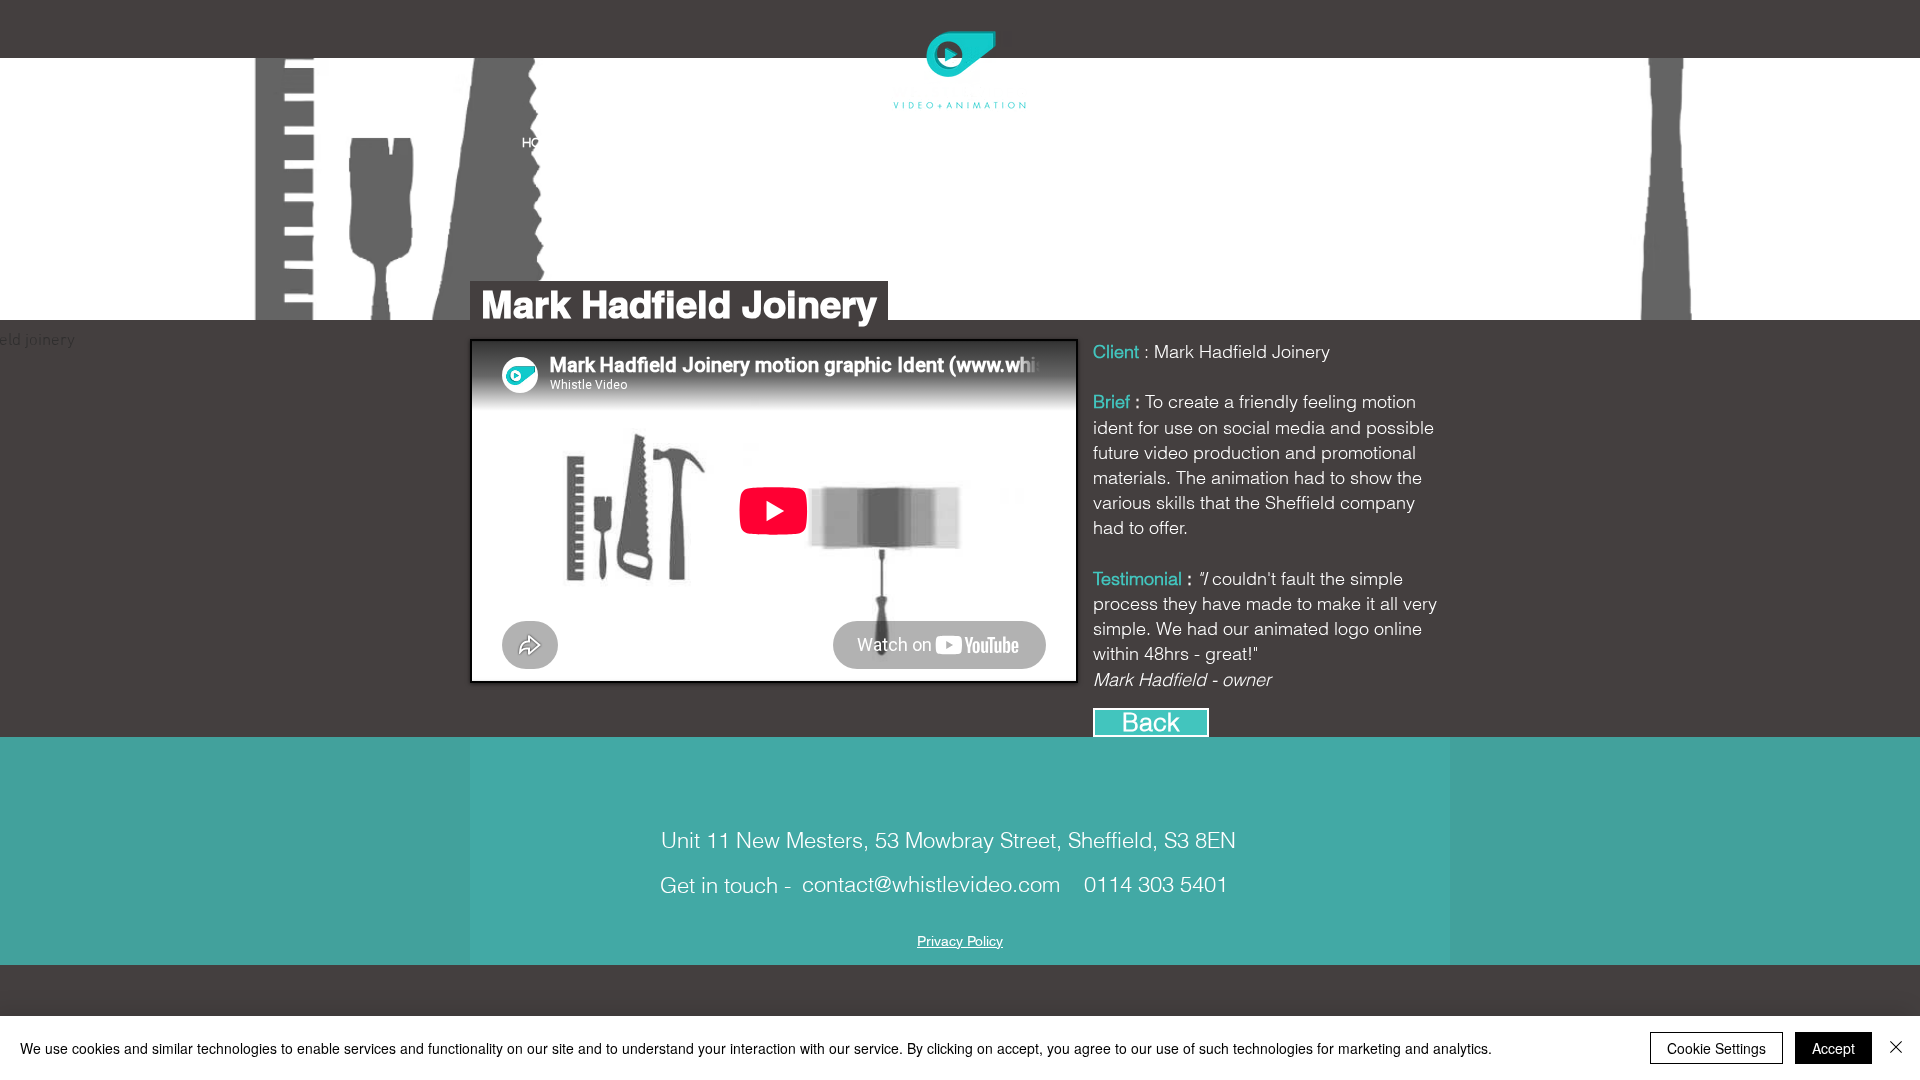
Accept (1833, 1048)
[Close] (1896, 1048)
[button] (645, 142)
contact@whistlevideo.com (931, 884)
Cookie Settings (1716, 1048)
